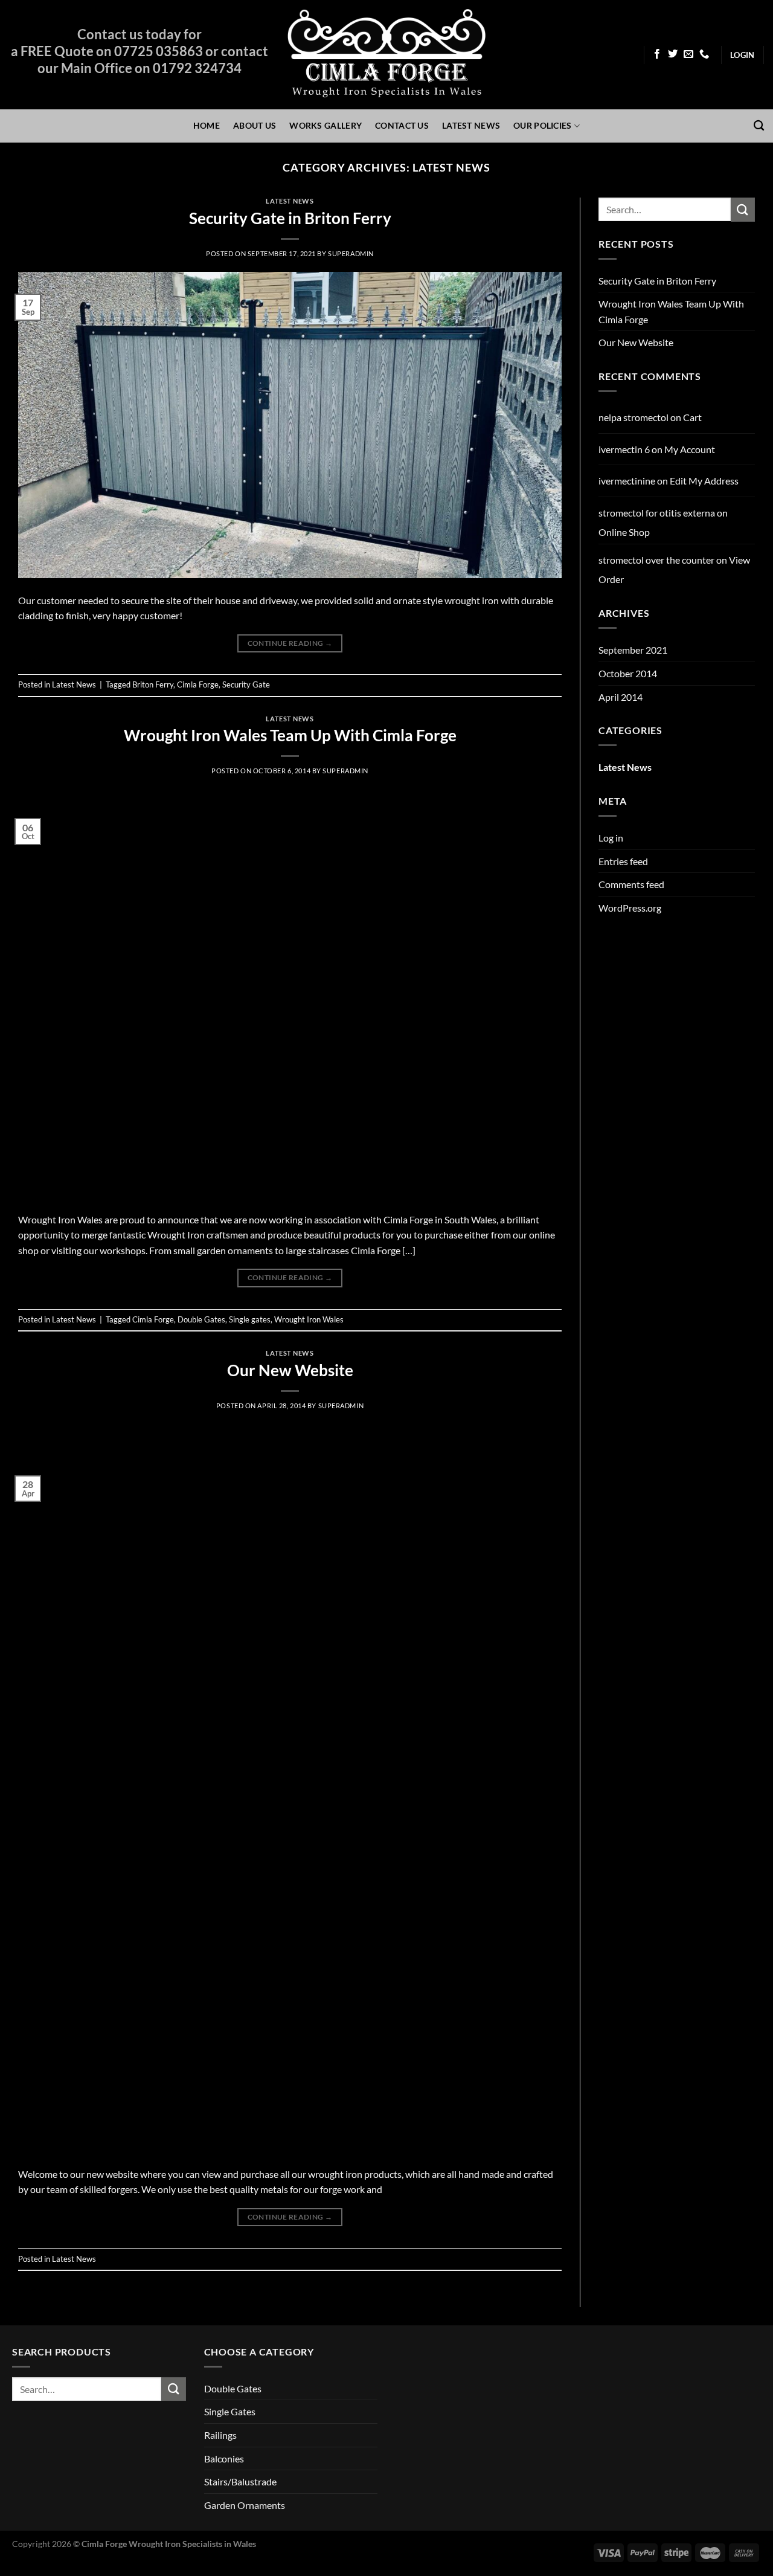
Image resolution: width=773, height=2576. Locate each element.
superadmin (351, 253)
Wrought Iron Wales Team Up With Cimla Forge (290, 735)
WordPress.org (630, 908)
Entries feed (623, 861)
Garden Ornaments (245, 2505)
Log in (611, 838)
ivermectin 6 (624, 449)
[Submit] (743, 209)
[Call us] (704, 54)
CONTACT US (402, 125)
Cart (692, 417)
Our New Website (290, 1370)
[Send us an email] (688, 54)
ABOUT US (255, 125)
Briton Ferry (153, 684)
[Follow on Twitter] (673, 54)
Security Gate (246, 684)
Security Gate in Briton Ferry (290, 218)
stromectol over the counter (656, 560)
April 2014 (621, 697)
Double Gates (201, 1319)
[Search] (759, 126)
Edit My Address (704, 481)
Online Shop (624, 532)
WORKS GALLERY (326, 125)
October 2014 (628, 673)
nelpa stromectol (633, 417)
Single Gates (230, 2411)
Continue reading (290, 643)
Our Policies (542, 125)
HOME (207, 125)
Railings (220, 2435)
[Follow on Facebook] (657, 54)
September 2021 (633, 650)
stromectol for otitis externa (657, 513)
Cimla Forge (198, 684)
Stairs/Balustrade (240, 2481)
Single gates (250, 1319)
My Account (690, 449)
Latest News (290, 201)
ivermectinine (627, 481)
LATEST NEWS (471, 125)
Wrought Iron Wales (309, 1319)
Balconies (224, 2458)
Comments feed (631, 884)
